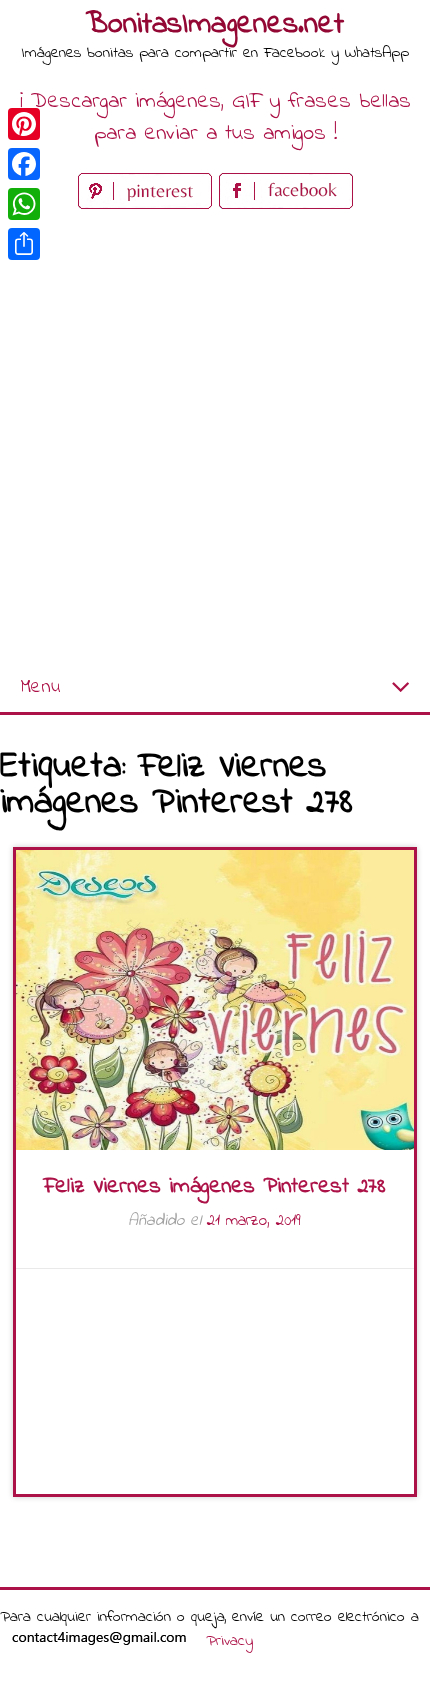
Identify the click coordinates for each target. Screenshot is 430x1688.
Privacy (229, 1641)
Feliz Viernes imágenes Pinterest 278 (215, 1187)
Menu (40, 687)
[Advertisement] (215, 439)
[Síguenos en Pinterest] (148, 204)
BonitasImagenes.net (215, 25)
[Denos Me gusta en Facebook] (286, 204)
